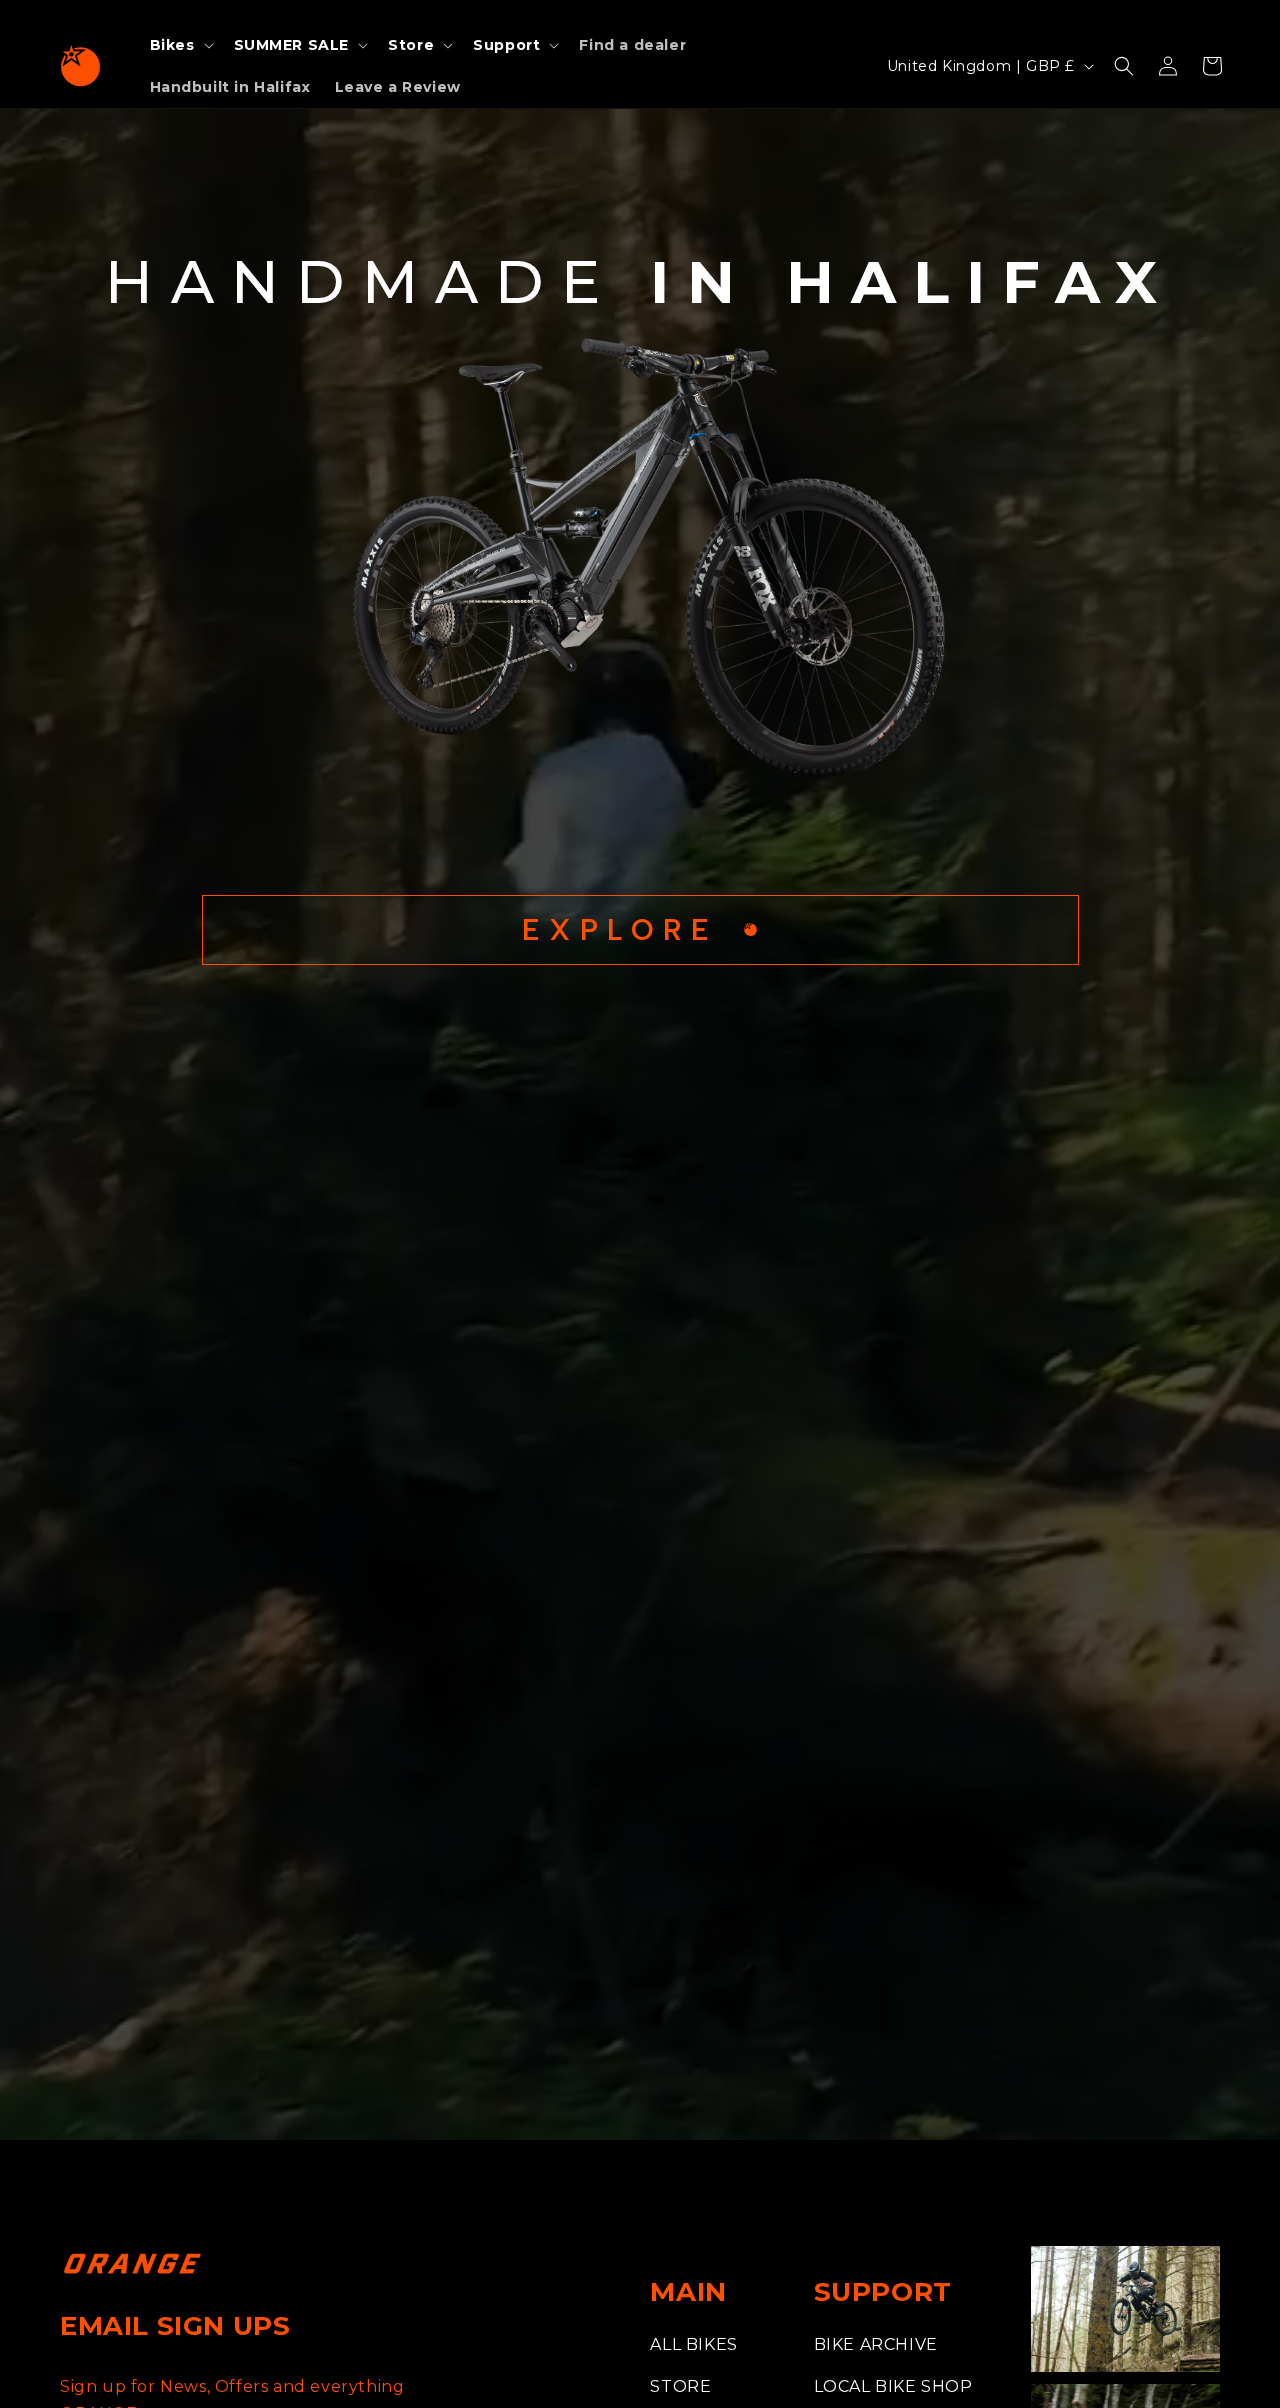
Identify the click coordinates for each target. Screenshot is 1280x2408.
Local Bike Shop (893, 2386)
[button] (180, 45)
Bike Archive (876, 2344)
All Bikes (693, 2344)
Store (680, 2386)
